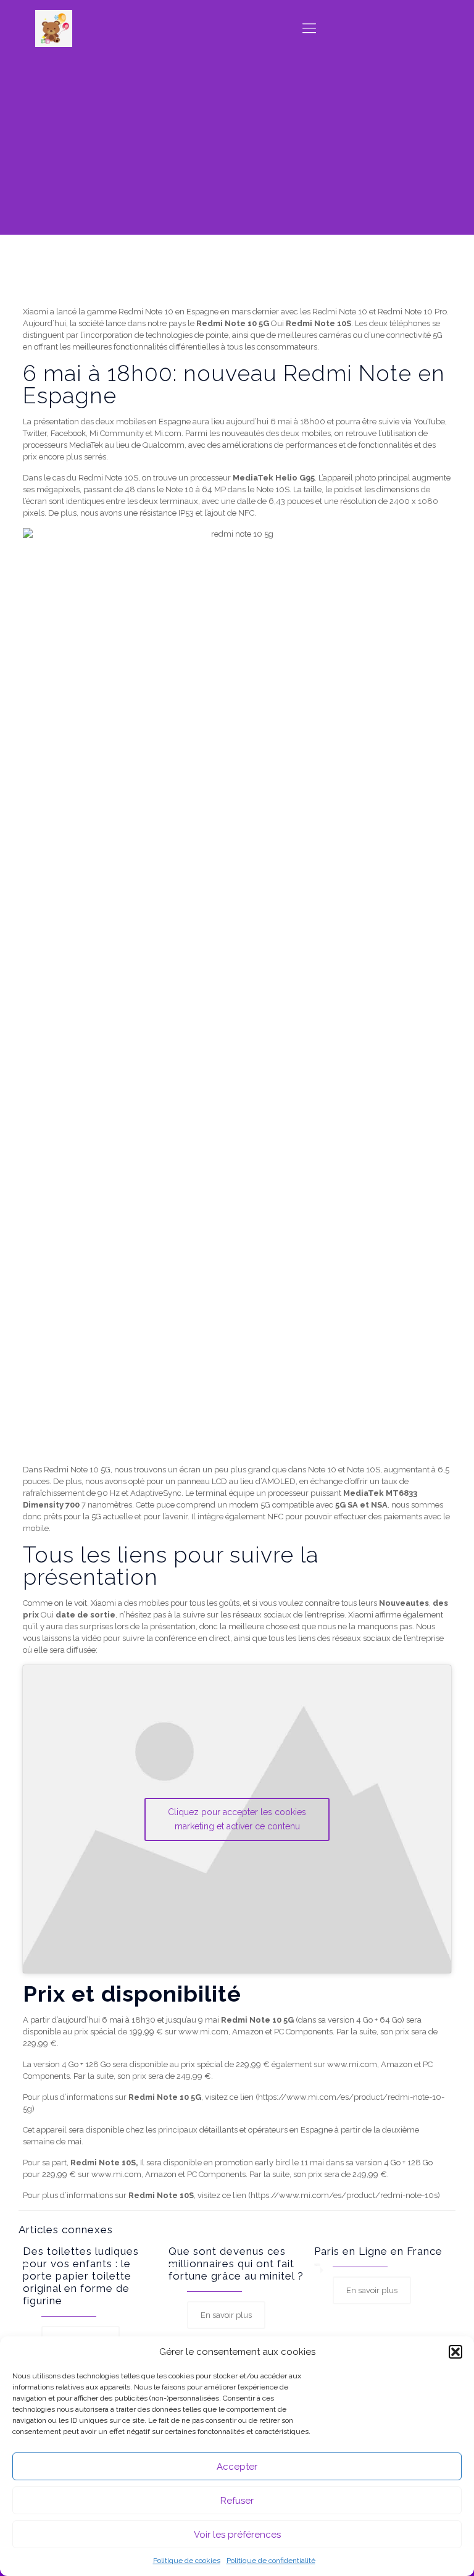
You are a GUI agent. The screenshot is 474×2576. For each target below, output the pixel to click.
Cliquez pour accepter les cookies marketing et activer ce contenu (237, 1819)
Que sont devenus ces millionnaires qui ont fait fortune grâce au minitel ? (236, 2263)
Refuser (237, 2501)
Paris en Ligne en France (378, 2251)
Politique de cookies (187, 2561)
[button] (455, 2352)
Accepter (237, 2467)
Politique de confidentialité (271, 2561)
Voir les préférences (237, 2535)
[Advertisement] (237, 148)
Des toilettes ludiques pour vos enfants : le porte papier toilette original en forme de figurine (81, 2276)
